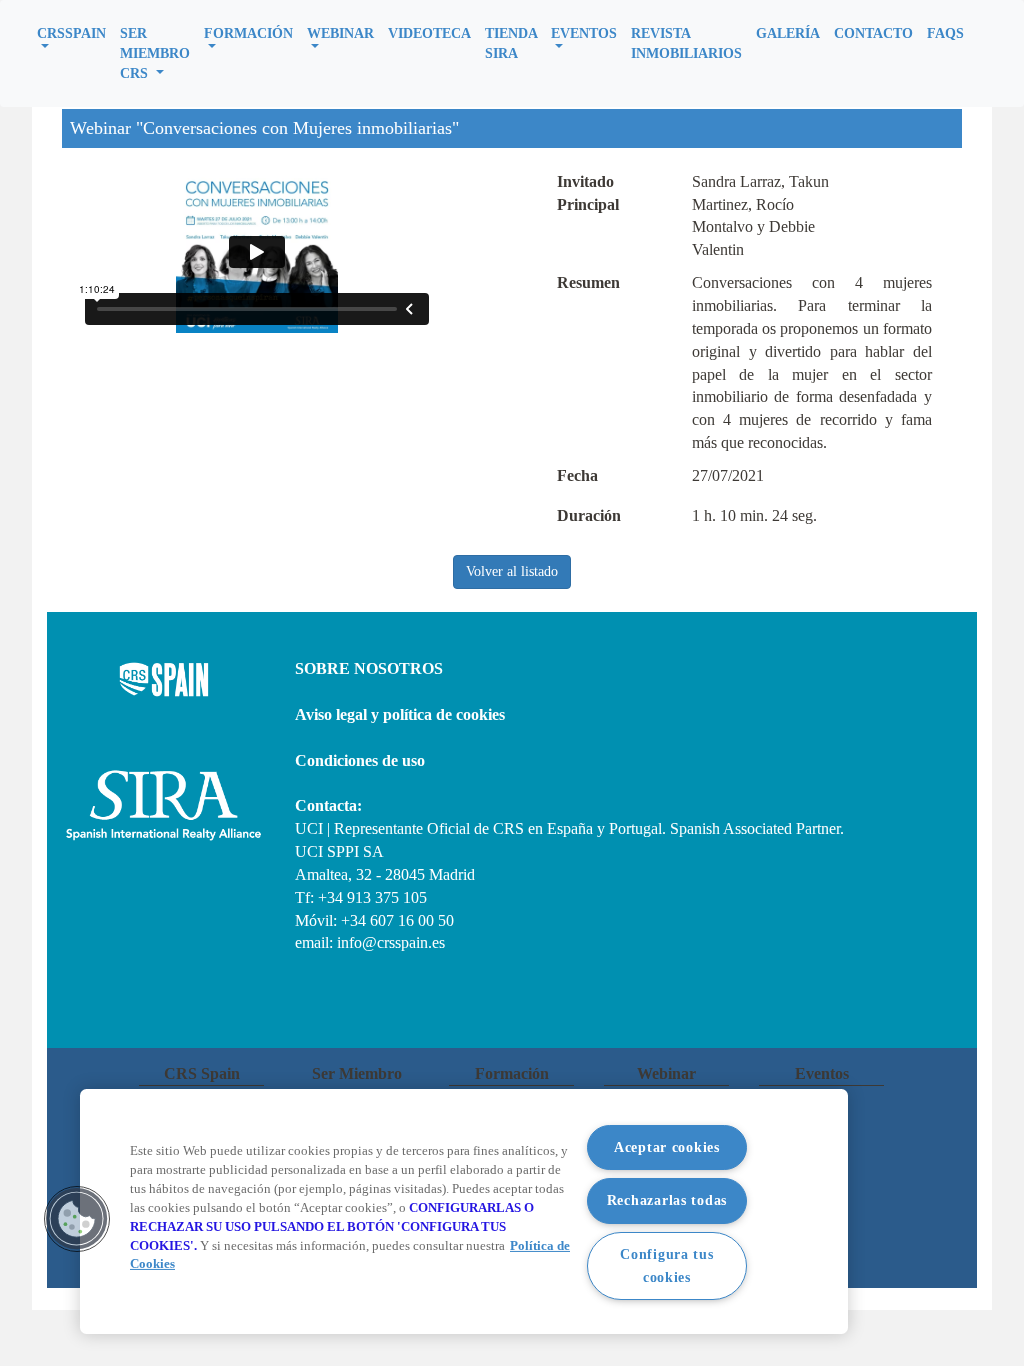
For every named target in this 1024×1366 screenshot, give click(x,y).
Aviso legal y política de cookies (400, 714)
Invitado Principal (588, 193)
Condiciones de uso (360, 760)
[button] (71, 36)
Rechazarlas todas (667, 1200)
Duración (589, 515)
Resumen (588, 282)
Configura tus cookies (666, 1265)
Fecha (577, 475)
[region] (464, 1211)
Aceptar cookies (667, 1147)
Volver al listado (512, 571)
